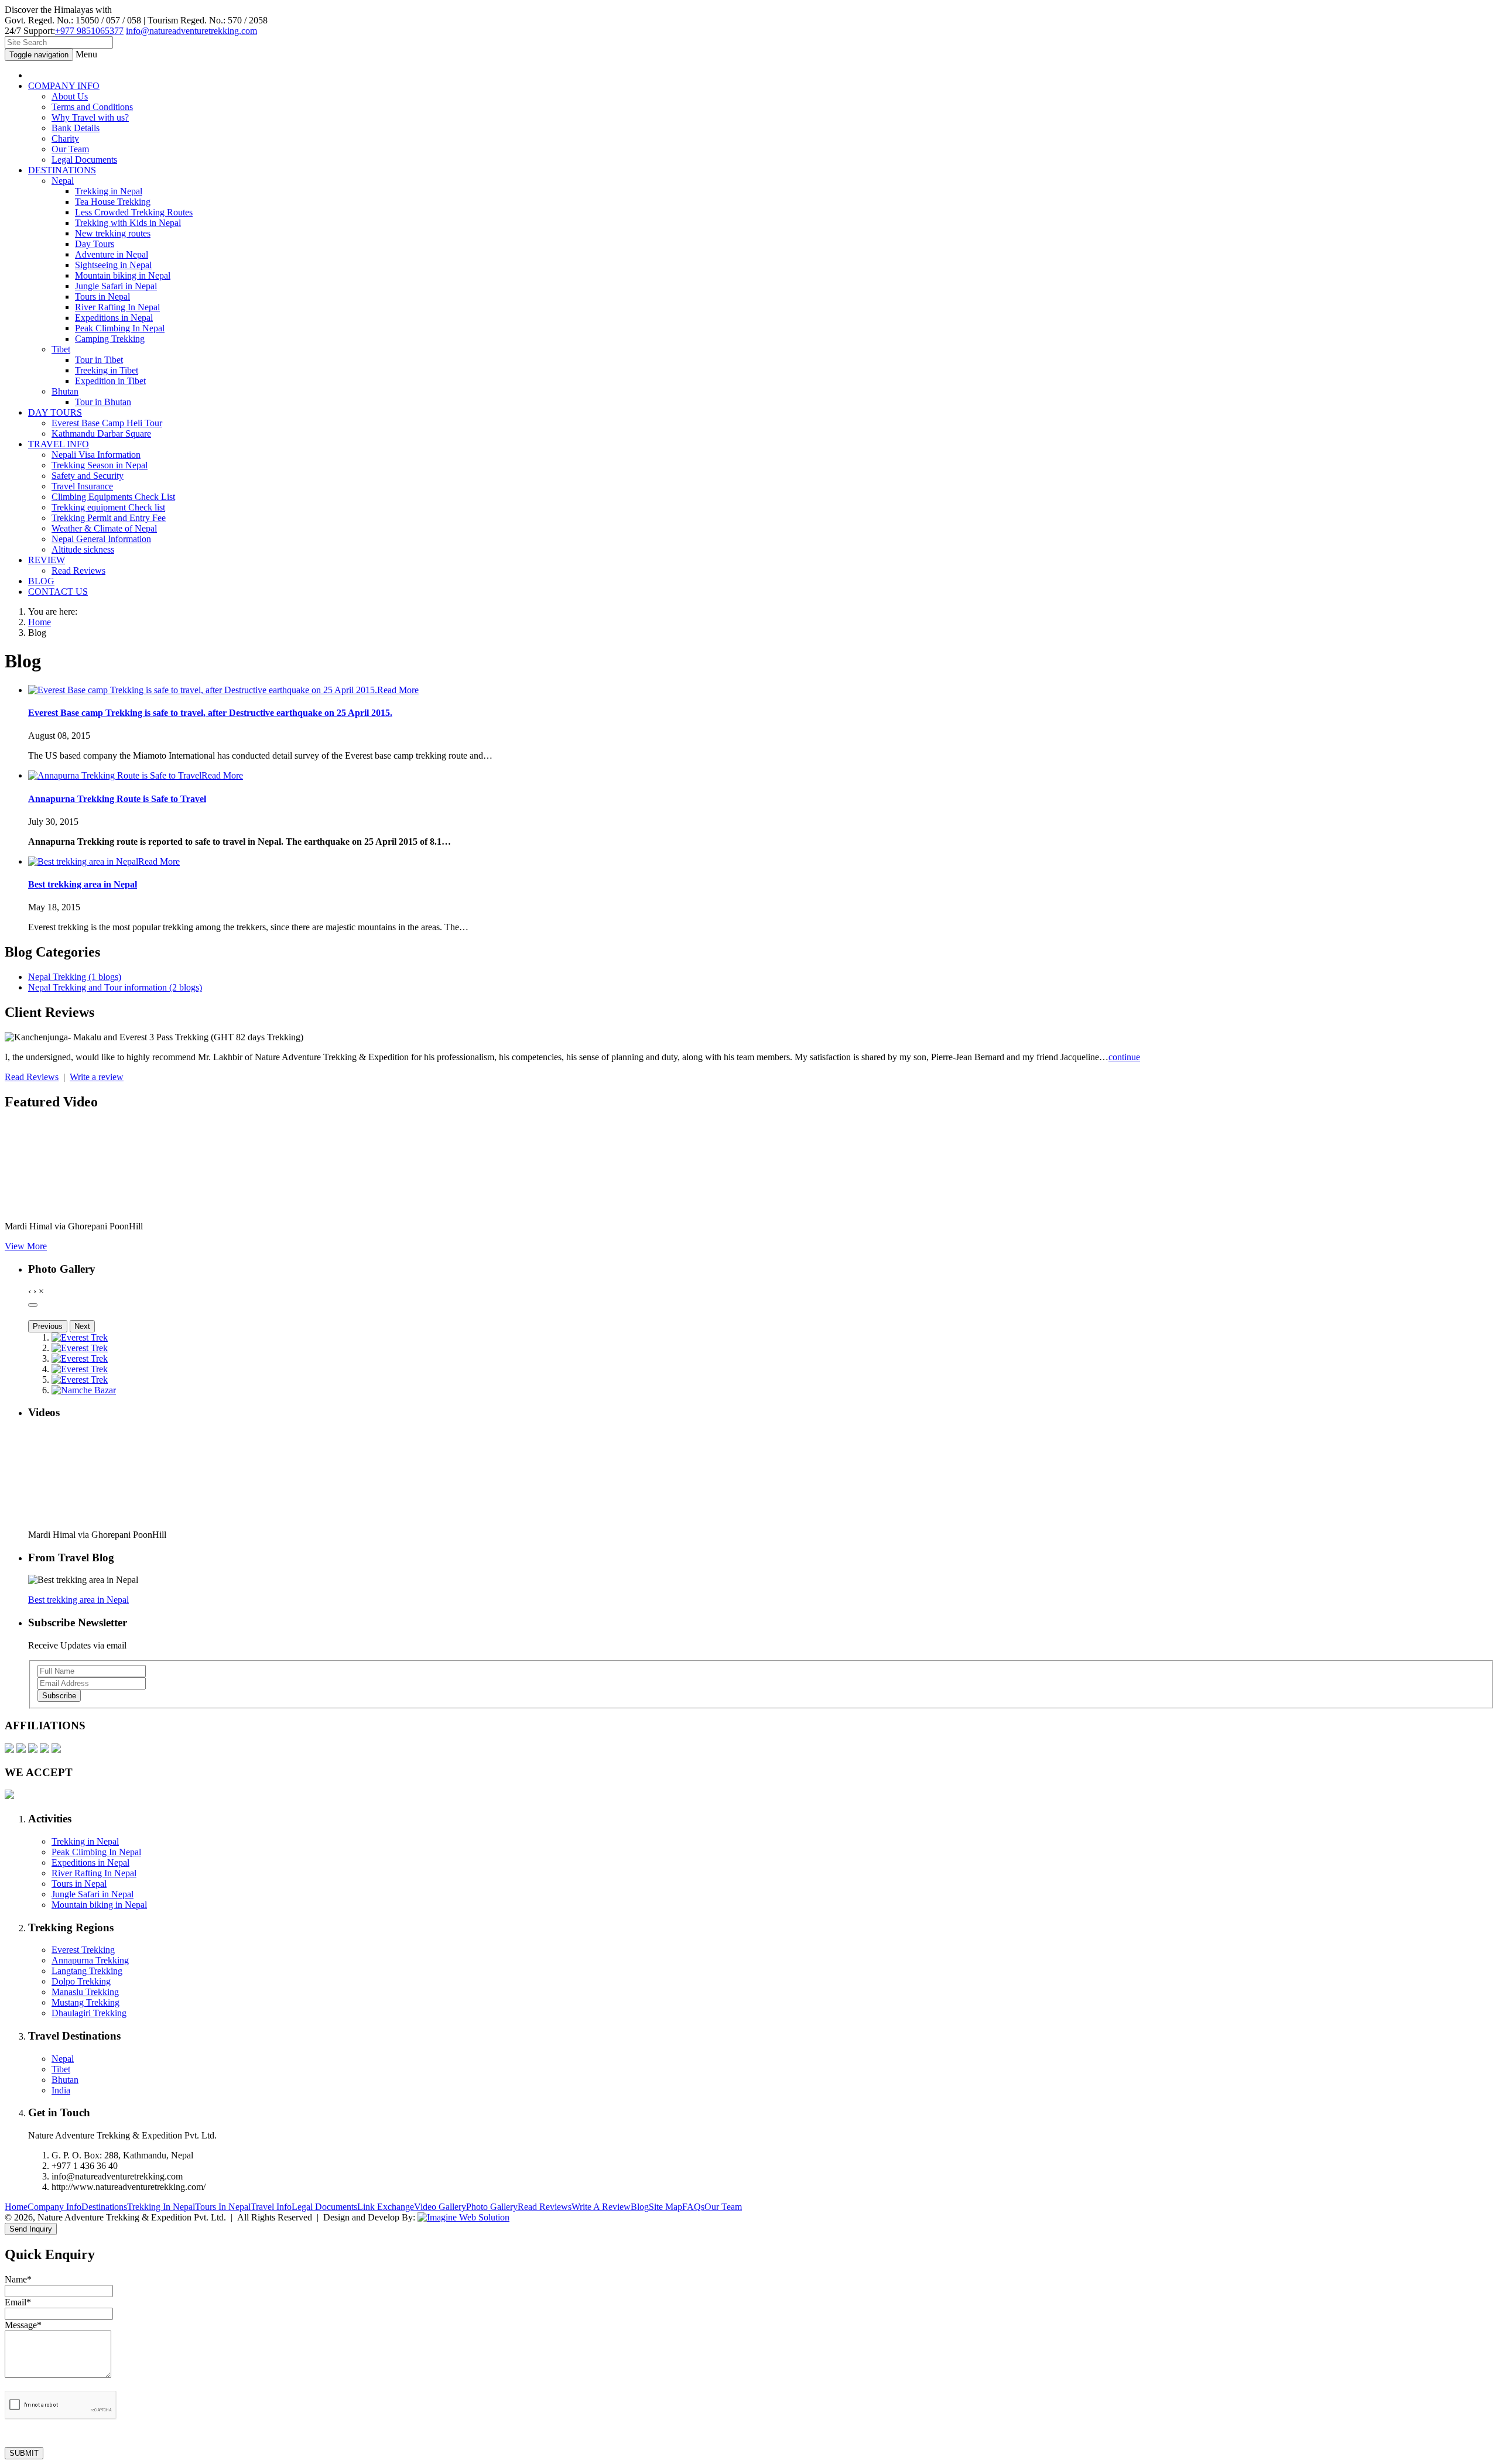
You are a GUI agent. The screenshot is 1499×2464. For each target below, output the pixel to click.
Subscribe (59, 1696)
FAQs (693, 2207)
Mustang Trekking (85, 2002)
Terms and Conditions (92, 107)
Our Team (70, 149)
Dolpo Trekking (81, 1981)
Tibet (61, 349)
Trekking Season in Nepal (100, 465)
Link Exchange (386, 2207)
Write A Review (601, 2207)
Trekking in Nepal (109, 191)
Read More (398, 690)
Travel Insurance (82, 486)
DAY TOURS (55, 412)
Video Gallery (440, 2207)
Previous (48, 1326)
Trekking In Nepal (161, 2207)
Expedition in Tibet (110, 381)
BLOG (41, 581)
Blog (640, 2207)
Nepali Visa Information (96, 455)
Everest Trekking (83, 1950)
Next (82, 1326)
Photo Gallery (492, 2207)
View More (26, 1246)
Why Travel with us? (90, 117)
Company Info (54, 2207)
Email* (18, 2302)
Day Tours (95, 244)
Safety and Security (88, 476)
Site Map (665, 2207)
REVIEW (47, 560)
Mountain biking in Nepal (123, 275)
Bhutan (65, 391)
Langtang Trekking (87, 1971)
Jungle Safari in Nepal (116, 286)
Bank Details (76, 128)
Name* (18, 2279)
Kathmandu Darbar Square (101, 433)
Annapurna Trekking (90, 1960)
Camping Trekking (110, 339)
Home (40, 622)
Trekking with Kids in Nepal (128, 223)
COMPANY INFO (64, 86)
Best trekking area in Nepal (83, 884)
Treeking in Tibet (107, 370)
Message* (23, 2325)
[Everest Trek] (80, 1337)
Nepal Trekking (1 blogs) (75, 977)
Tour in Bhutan (103, 402)
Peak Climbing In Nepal (120, 328)
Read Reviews (78, 570)
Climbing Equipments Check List (113, 497)
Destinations (104, 2207)
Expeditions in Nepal (114, 318)
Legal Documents (84, 160)
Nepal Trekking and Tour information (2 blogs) (115, 987)
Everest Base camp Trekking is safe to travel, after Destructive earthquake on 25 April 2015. (210, 713)
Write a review (97, 1077)
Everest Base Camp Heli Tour (107, 423)
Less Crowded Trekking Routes (134, 212)
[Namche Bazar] (84, 1390)
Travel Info (271, 2207)
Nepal (63, 181)
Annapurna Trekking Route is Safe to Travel (117, 799)
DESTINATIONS (62, 170)
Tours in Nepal (102, 297)
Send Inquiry (31, 2229)
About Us (70, 96)
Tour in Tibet (99, 360)
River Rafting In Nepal (117, 307)
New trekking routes (113, 233)
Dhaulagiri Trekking (89, 2013)
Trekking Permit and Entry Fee (109, 518)
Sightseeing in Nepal (113, 265)
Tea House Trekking (113, 202)
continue (1124, 1057)
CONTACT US (58, 592)
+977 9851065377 (89, 31)
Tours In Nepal (223, 2207)
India (61, 2090)
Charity (65, 138)
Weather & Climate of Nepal (104, 528)
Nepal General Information (101, 539)
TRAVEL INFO (59, 444)
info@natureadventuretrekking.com (191, 31)
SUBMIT (24, 2453)
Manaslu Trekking (85, 1992)
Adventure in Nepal (112, 254)
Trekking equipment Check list (108, 507)
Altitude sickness (83, 549)
